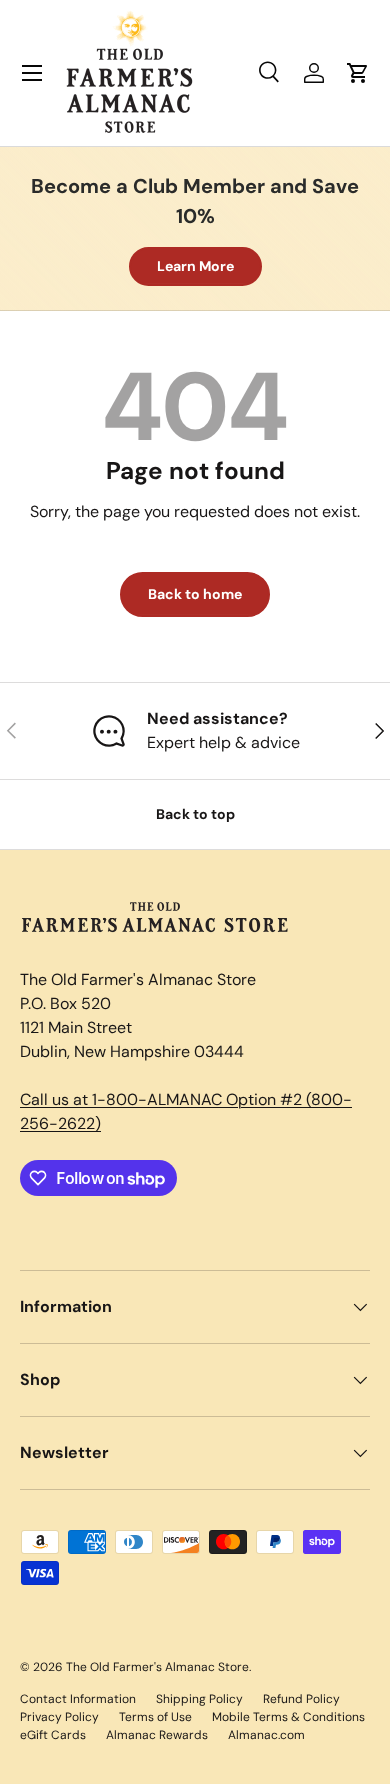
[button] (358, 73)
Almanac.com (266, 1735)
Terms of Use (155, 1717)
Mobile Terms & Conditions (288, 1717)
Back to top (195, 814)
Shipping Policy (199, 1699)
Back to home (195, 594)
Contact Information (78, 1699)
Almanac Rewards (157, 1735)
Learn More (195, 266)
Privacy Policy (59, 1717)
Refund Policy (301, 1699)
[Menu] (32, 73)
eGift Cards (53, 1735)
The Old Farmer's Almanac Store (157, 1667)
